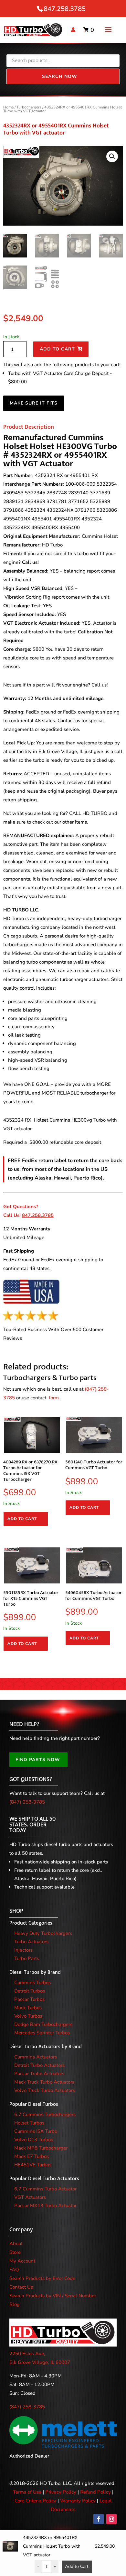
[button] (112, 156)
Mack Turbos (28, 2008)
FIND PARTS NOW (38, 1760)
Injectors (23, 1950)
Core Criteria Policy (35, 2501)
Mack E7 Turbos (31, 2156)
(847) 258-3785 (27, 1802)
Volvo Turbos (28, 2016)
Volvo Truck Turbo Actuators (45, 2090)
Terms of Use (27, 2492)
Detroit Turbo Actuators (39, 2065)
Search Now (60, 76)
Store (15, 2252)
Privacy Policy (61, 2492)
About (16, 2244)
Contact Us (21, 2287)
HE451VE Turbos (33, 2165)
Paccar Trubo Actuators (39, 2074)
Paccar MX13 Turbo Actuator (45, 2206)
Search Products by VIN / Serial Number (53, 2296)
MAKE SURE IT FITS (34, 403)
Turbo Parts (27, 1958)
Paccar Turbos (29, 1999)
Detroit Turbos (30, 1991)
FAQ (14, 2270)
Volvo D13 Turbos (34, 2140)
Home (8, 107)
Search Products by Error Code (42, 2278)
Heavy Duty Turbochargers (43, 1933)
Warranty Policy (78, 2501)
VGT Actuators (30, 2197)
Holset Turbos (29, 2123)
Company (21, 2230)
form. (54, 1398)
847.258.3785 (65, 9)
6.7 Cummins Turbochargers (45, 2114)
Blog (15, 2304)
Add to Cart (77, 2567)
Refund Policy (95, 2492)
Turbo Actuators (31, 1942)
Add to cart (57, 349)
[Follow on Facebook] (99, 2519)
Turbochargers (29, 107)
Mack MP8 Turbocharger (41, 2148)
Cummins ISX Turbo (36, 2131)
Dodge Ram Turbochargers (43, 2024)
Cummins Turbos (32, 1983)
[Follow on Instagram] (111, 2519)
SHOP (16, 1911)
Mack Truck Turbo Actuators (44, 2082)
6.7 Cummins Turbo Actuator (45, 2189)
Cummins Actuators (36, 2057)
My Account (22, 2261)
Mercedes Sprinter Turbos (42, 2033)
